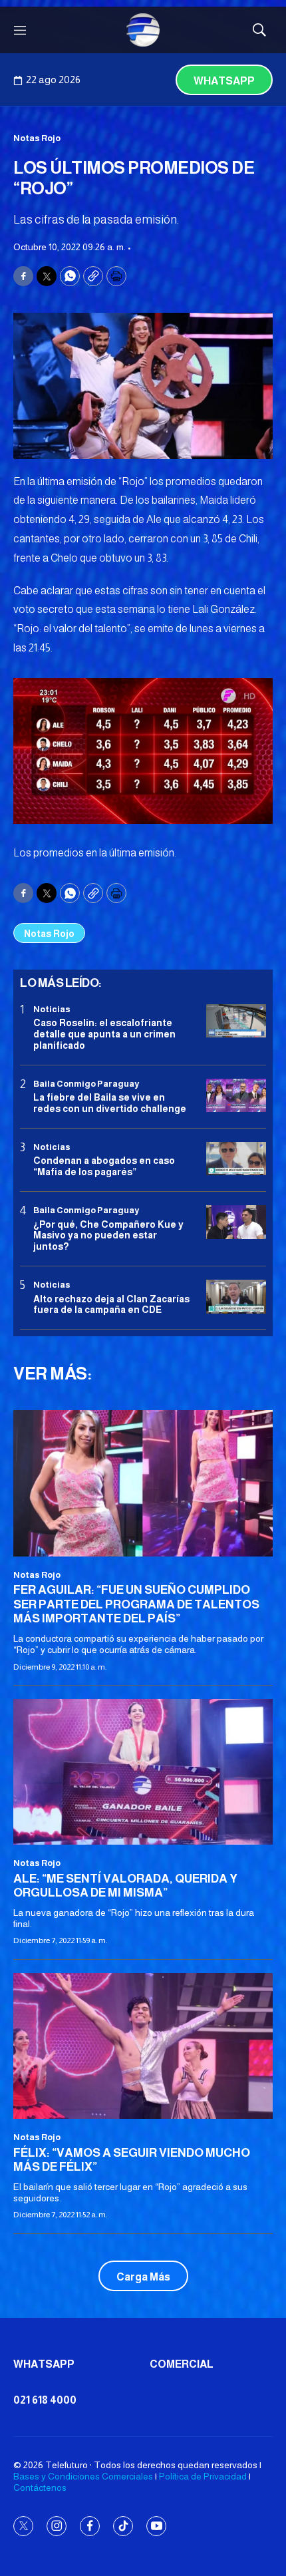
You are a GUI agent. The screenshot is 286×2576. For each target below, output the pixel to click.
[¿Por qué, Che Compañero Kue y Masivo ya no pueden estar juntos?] (236, 1222)
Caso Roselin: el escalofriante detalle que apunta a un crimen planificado (104, 1034)
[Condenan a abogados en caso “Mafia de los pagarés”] (236, 1159)
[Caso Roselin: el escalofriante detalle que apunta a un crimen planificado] (236, 1021)
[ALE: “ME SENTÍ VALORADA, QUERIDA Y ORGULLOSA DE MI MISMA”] (143, 1772)
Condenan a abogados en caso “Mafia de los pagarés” (104, 1166)
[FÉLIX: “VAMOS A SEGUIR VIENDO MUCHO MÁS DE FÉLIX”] (143, 2046)
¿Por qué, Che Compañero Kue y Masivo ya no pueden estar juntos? (108, 1236)
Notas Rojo (37, 138)
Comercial (182, 2364)
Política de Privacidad (203, 2476)
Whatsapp (224, 81)
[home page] (143, 30)
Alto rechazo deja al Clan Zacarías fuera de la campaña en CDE (111, 1305)
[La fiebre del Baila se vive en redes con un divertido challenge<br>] (236, 1096)
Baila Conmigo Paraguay (86, 1084)
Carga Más (143, 2277)
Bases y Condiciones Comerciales (83, 2476)
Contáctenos (40, 2487)
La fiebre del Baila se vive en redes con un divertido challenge (110, 1103)
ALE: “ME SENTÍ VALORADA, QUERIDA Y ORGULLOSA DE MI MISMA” (125, 1886)
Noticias (52, 1009)
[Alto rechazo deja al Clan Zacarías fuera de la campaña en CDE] (236, 1297)
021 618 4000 (45, 2400)
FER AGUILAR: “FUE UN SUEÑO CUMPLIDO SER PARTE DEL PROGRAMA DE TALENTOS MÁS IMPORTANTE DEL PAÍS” (136, 1604)
